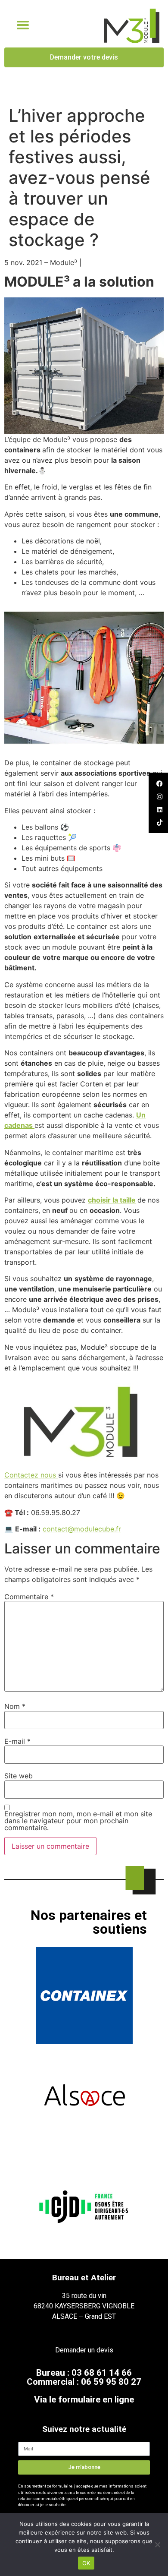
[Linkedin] (159, 809)
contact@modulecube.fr (82, 1529)
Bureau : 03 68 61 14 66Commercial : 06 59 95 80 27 (84, 2377)
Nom (15, 1706)
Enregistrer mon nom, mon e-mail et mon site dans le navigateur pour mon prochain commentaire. (78, 1821)
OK (86, 2563)
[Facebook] (159, 783)
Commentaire (29, 1597)
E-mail (17, 1741)
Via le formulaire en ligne (84, 2399)
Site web (19, 1776)
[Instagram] (159, 796)
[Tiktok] (159, 822)
